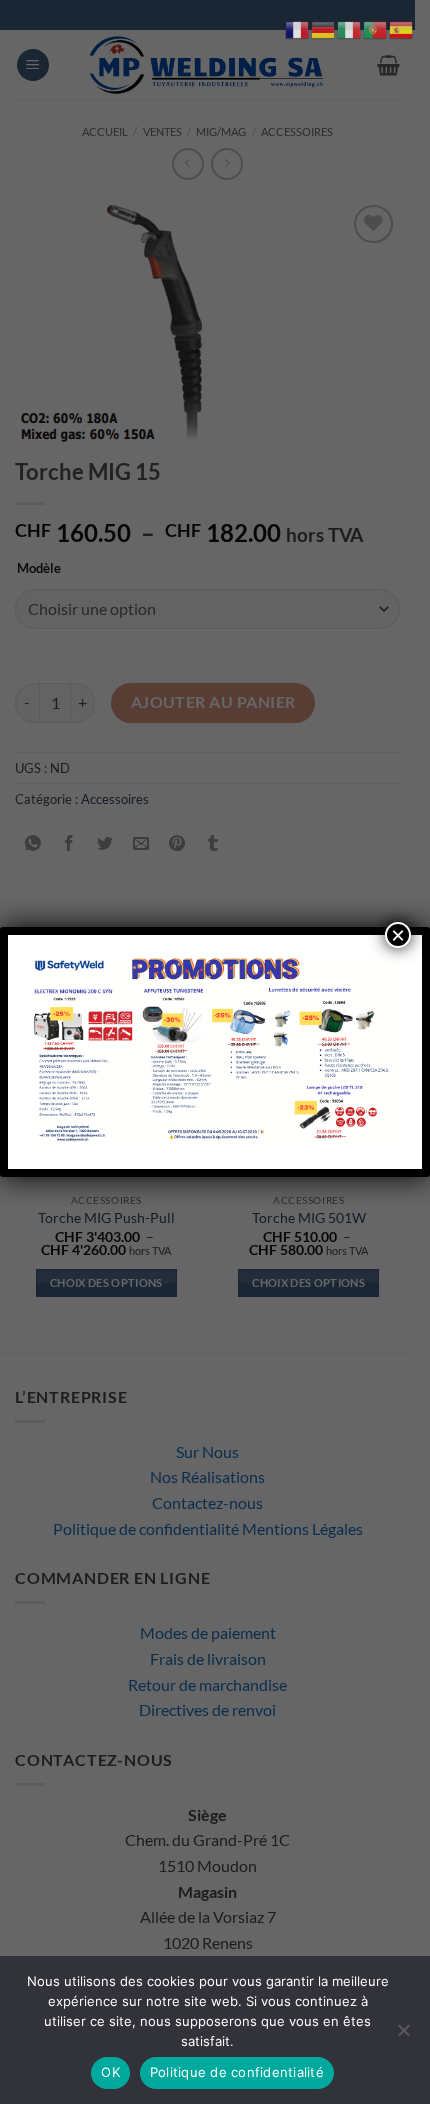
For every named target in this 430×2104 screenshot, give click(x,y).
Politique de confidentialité (237, 2072)
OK (110, 2072)
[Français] (298, 27)
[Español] (402, 27)
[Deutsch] (324, 27)
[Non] (403, 2036)
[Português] (376, 27)
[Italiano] (350, 27)
